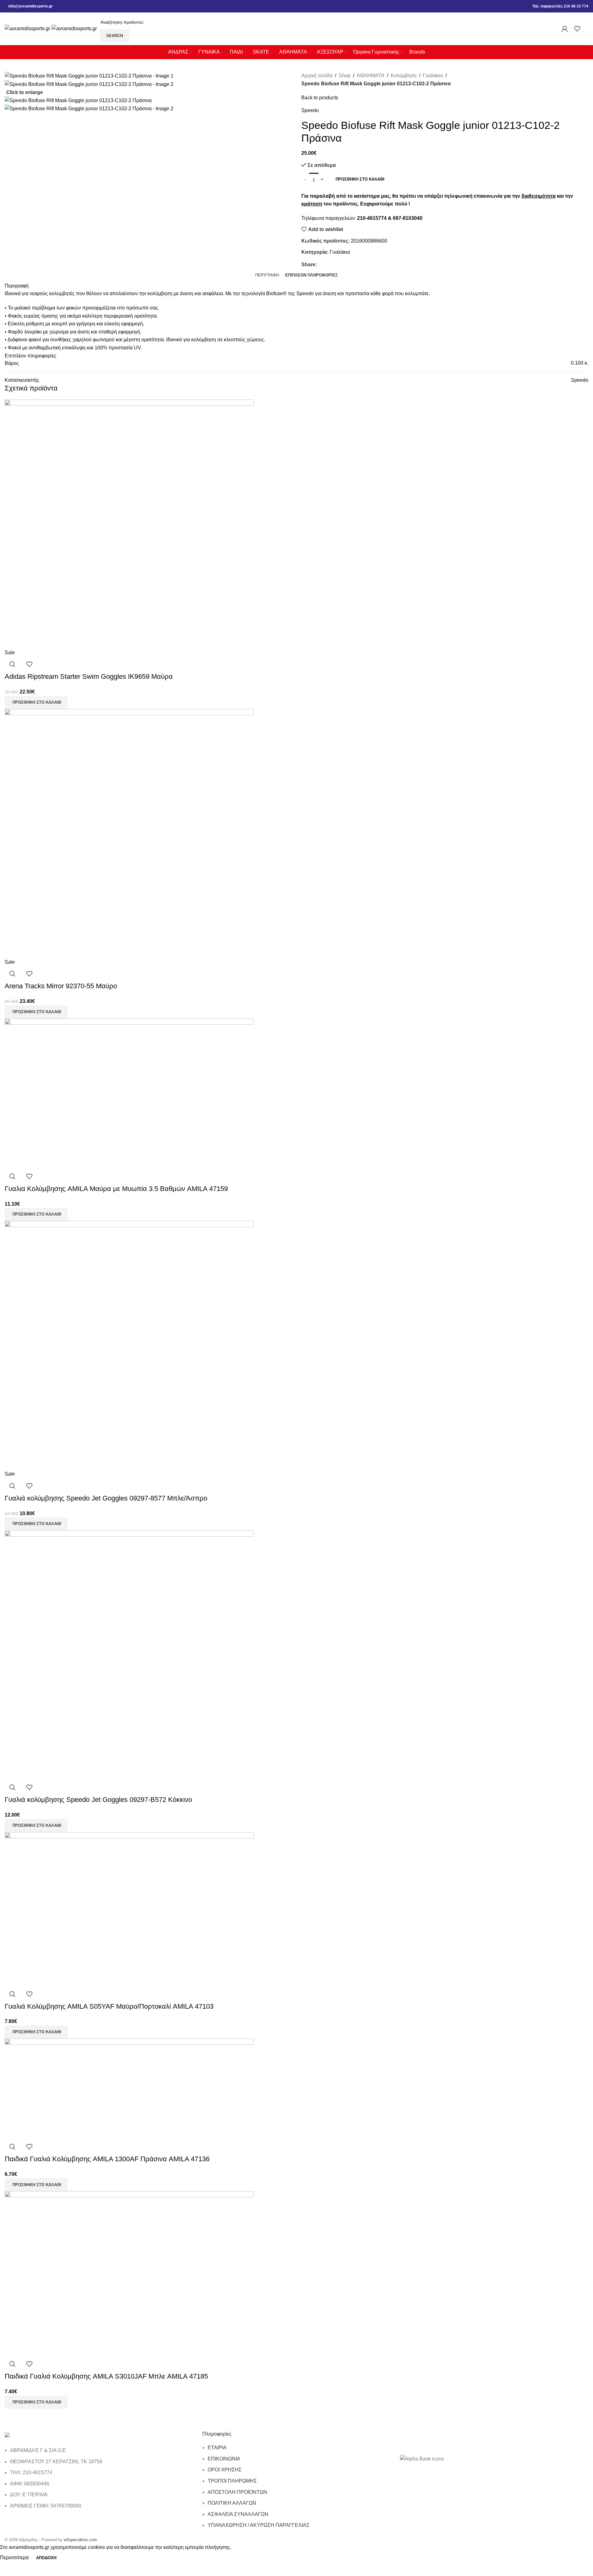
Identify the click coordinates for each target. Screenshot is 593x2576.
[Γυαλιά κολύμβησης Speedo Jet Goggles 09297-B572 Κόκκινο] (129, 1654)
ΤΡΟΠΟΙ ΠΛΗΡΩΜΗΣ (232, 2481)
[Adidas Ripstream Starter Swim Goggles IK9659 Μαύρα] (129, 524)
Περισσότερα (15, 2557)
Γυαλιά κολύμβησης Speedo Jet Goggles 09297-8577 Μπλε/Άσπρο (106, 1498)
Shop (345, 76)
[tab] (267, 275)
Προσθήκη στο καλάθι (360, 179)
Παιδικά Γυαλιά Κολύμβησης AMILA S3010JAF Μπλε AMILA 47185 (106, 2376)
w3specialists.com (80, 2540)
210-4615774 (372, 218)
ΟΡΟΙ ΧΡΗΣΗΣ (225, 2470)
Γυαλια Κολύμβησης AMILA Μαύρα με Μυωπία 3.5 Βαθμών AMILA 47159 (116, 1189)
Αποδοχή (46, 2558)
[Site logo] (28, 28)
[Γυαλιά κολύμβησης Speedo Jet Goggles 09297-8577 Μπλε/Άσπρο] (129, 1345)
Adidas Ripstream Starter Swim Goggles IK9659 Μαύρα (89, 676)
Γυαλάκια (433, 76)
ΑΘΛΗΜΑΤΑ (371, 76)
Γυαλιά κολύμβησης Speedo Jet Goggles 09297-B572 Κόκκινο (98, 1800)
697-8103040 (408, 218)
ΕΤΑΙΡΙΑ (217, 2448)
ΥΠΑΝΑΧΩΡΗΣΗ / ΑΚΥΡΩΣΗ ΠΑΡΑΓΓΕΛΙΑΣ (259, 2525)
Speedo (310, 110)
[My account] (565, 29)
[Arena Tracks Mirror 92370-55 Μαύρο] (129, 833)
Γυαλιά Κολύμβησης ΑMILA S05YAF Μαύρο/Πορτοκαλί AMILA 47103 (109, 2006)
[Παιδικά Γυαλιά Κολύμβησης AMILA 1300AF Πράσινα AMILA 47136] (129, 2088)
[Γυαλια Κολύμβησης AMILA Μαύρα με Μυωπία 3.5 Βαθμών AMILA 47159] (129, 1093)
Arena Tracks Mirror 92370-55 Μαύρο (61, 986)
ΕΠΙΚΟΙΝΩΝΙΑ (224, 2459)
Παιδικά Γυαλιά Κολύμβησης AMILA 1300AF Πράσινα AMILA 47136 (107, 2159)
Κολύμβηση (404, 76)
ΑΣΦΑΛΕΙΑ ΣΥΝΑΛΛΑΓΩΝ (238, 2514)
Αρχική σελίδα (317, 76)
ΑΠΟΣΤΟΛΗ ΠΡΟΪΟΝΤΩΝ (237, 2492)
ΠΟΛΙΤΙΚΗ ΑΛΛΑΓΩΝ (232, 2503)
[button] (36, 702)
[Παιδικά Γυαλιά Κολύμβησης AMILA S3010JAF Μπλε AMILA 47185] (129, 2273)
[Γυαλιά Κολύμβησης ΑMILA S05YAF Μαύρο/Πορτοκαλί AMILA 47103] (129, 1909)
